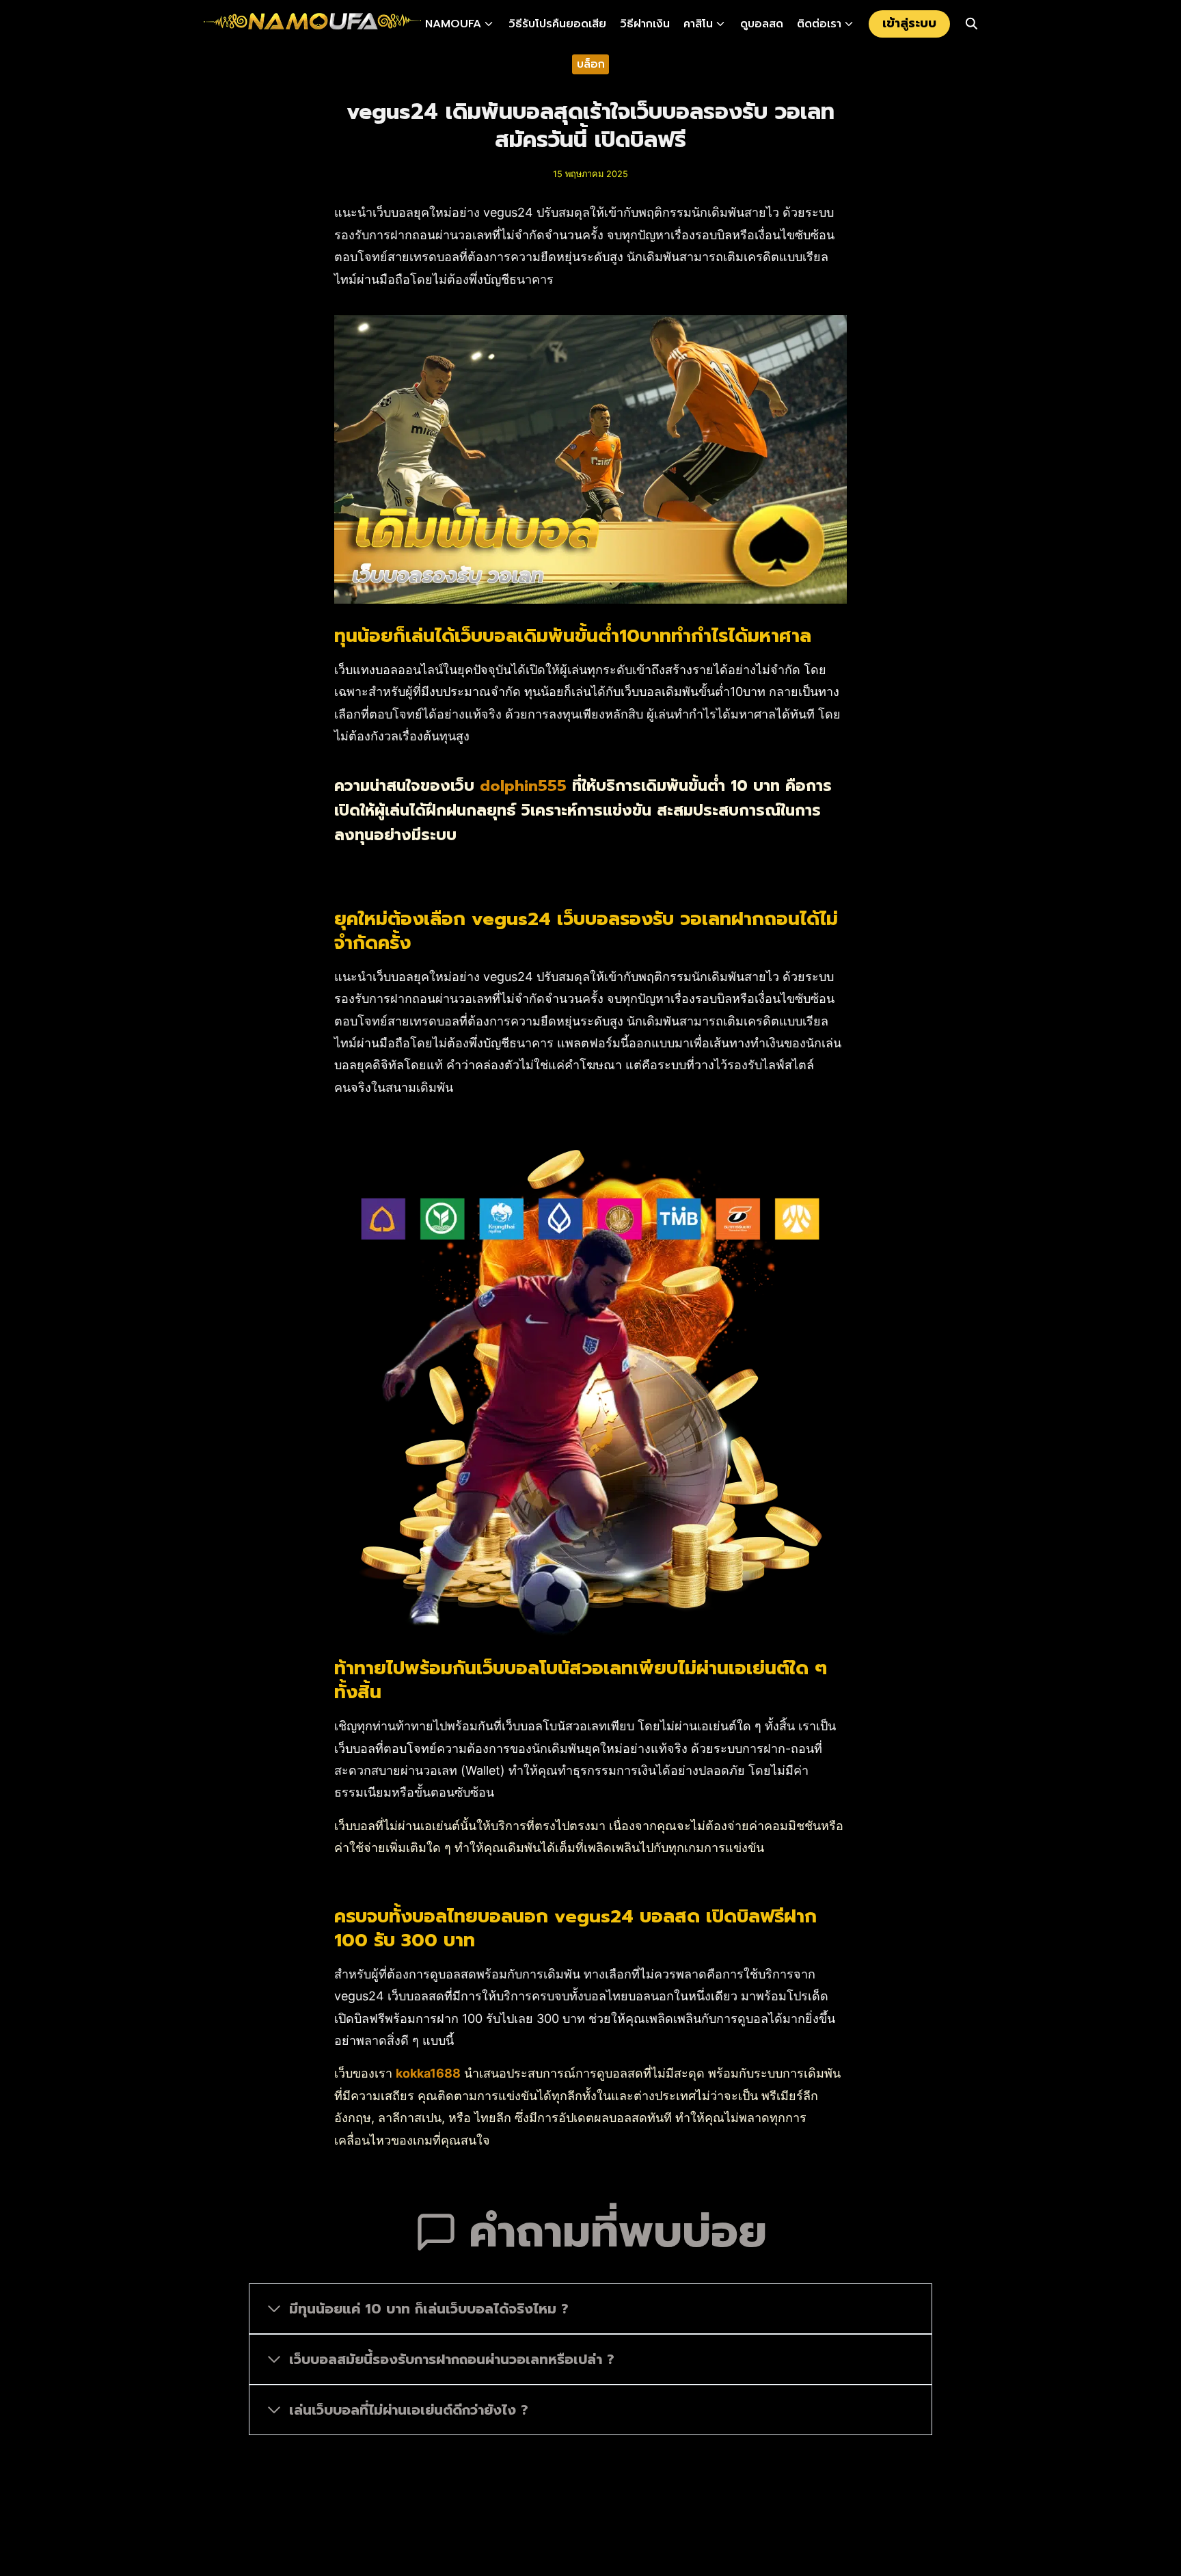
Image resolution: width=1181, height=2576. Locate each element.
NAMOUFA (453, 24)
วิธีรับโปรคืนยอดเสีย (557, 24)
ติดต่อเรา (819, 24)
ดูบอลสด (762, 24)
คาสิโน (698, 24)
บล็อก (591, 64)
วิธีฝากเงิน (645, 24)
